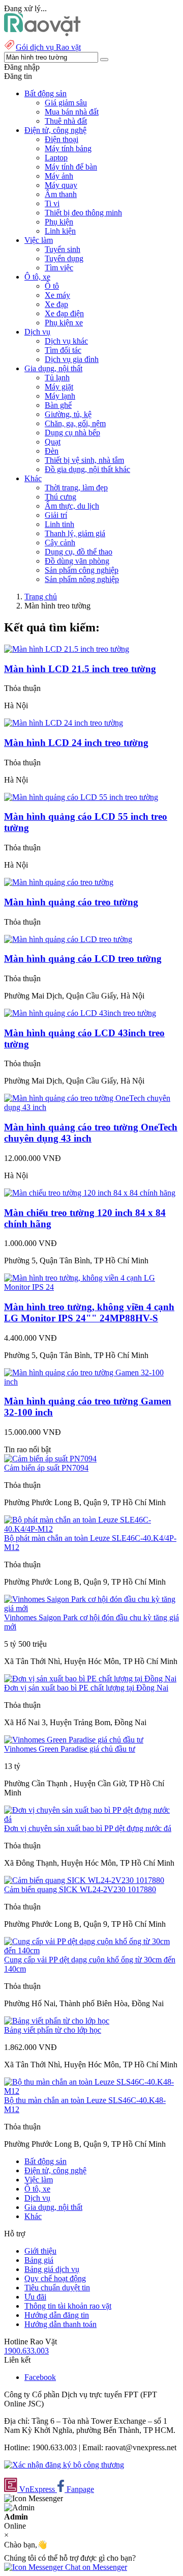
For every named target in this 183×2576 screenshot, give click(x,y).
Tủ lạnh (57, 378)
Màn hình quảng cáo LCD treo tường (83, 959)
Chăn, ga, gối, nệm (75, 423)
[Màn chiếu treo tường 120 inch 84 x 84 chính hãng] (90, 1193)
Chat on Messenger (95, 2567)
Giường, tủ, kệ (68, 414)
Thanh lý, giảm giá (75, 533)
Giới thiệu (40, 2251)
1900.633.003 (26, 2351)
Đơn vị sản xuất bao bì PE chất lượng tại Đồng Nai (86, 1688)
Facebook (40, 2377)
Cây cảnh (60, 543)
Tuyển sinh (63, 249)
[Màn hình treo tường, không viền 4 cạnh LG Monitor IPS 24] (91, 1287)
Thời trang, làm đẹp (76, 488)
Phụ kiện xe (64, 323)
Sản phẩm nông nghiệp (82, 579)
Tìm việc (59, 268)
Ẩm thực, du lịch (72, 506)
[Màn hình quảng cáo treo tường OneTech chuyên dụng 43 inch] (91, 1107)
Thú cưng (60, 497)
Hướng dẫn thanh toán (60, 2324)
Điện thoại (62, 139)
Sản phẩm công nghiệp (82, 570)
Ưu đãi (35, 2297)
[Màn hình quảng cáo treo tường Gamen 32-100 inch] (91, 1382)
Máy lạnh (60, 396)
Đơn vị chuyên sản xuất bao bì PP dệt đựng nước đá (88, 1828)
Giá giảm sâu (66, 103)
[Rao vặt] (42, 33)
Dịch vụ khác (66, 341)
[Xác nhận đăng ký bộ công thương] (64, 2465)
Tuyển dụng (64, 258)
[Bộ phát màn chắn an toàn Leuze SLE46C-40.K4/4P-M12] (91, 1529)
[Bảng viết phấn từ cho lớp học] (57, 2021)
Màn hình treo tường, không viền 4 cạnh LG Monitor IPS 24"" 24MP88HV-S (89, 1312)
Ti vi (52, 203)
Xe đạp (56, 304)
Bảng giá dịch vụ (52, 2269)
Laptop (56, 158)
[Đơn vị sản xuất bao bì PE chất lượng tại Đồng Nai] (90, 1679)
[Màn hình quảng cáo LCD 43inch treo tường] (80, 1013)
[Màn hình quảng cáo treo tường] (59, 882)
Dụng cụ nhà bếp (72, 433)
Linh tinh (59, 524)
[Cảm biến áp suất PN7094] (50, 1459)
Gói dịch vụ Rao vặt (48, 47)
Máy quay (61, 185)
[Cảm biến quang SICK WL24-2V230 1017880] (84, 1880)
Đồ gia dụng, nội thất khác (87, 469)
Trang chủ (41, 597)
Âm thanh (61, 194)
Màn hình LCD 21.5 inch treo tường (80, 669)
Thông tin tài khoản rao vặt (68, 2306)
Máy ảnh (59, 176)
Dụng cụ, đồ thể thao (79, 552)
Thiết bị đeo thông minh (83, 213)
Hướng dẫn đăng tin (57, 2315)
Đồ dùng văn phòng (77, 561)
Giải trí (56, 515)
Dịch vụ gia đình (72, 359)
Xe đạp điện (64, 313)
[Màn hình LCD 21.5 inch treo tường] (67, 649)
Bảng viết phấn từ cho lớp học (53, 2030)
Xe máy (57, 295)
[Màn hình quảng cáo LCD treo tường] (68, 939)
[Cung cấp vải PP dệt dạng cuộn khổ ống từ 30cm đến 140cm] (91, 1950)
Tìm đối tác (63, 350)
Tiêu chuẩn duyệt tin (57, 2288)
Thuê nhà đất (66, 121)
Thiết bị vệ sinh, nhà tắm (84, 460)
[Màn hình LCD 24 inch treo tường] (64, 723)
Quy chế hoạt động (55, 2278)
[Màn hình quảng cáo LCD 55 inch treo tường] (81, 797)
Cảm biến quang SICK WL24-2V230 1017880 (80, 1889)
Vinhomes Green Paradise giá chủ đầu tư (70, 1749)
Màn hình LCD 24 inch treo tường (76, 743)
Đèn (52, 451)
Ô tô (52, 286)
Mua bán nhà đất (72, 112)
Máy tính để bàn (71, 167)
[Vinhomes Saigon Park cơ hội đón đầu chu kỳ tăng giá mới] (91, 1608)
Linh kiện (60, 231)
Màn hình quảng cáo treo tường (71, 902)
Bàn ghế (58, 405)
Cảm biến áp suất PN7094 (46, 1468)
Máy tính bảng (68, 148)
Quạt (53, 442)
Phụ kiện (59, 222)
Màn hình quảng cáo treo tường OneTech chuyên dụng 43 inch (91, 1133)
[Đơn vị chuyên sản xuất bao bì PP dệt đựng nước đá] (91, 1819)
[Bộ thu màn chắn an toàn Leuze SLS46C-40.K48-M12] (91, 2091)
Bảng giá (39, 2260)
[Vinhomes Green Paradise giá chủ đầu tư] (74, 1740)
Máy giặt (59, 387)
